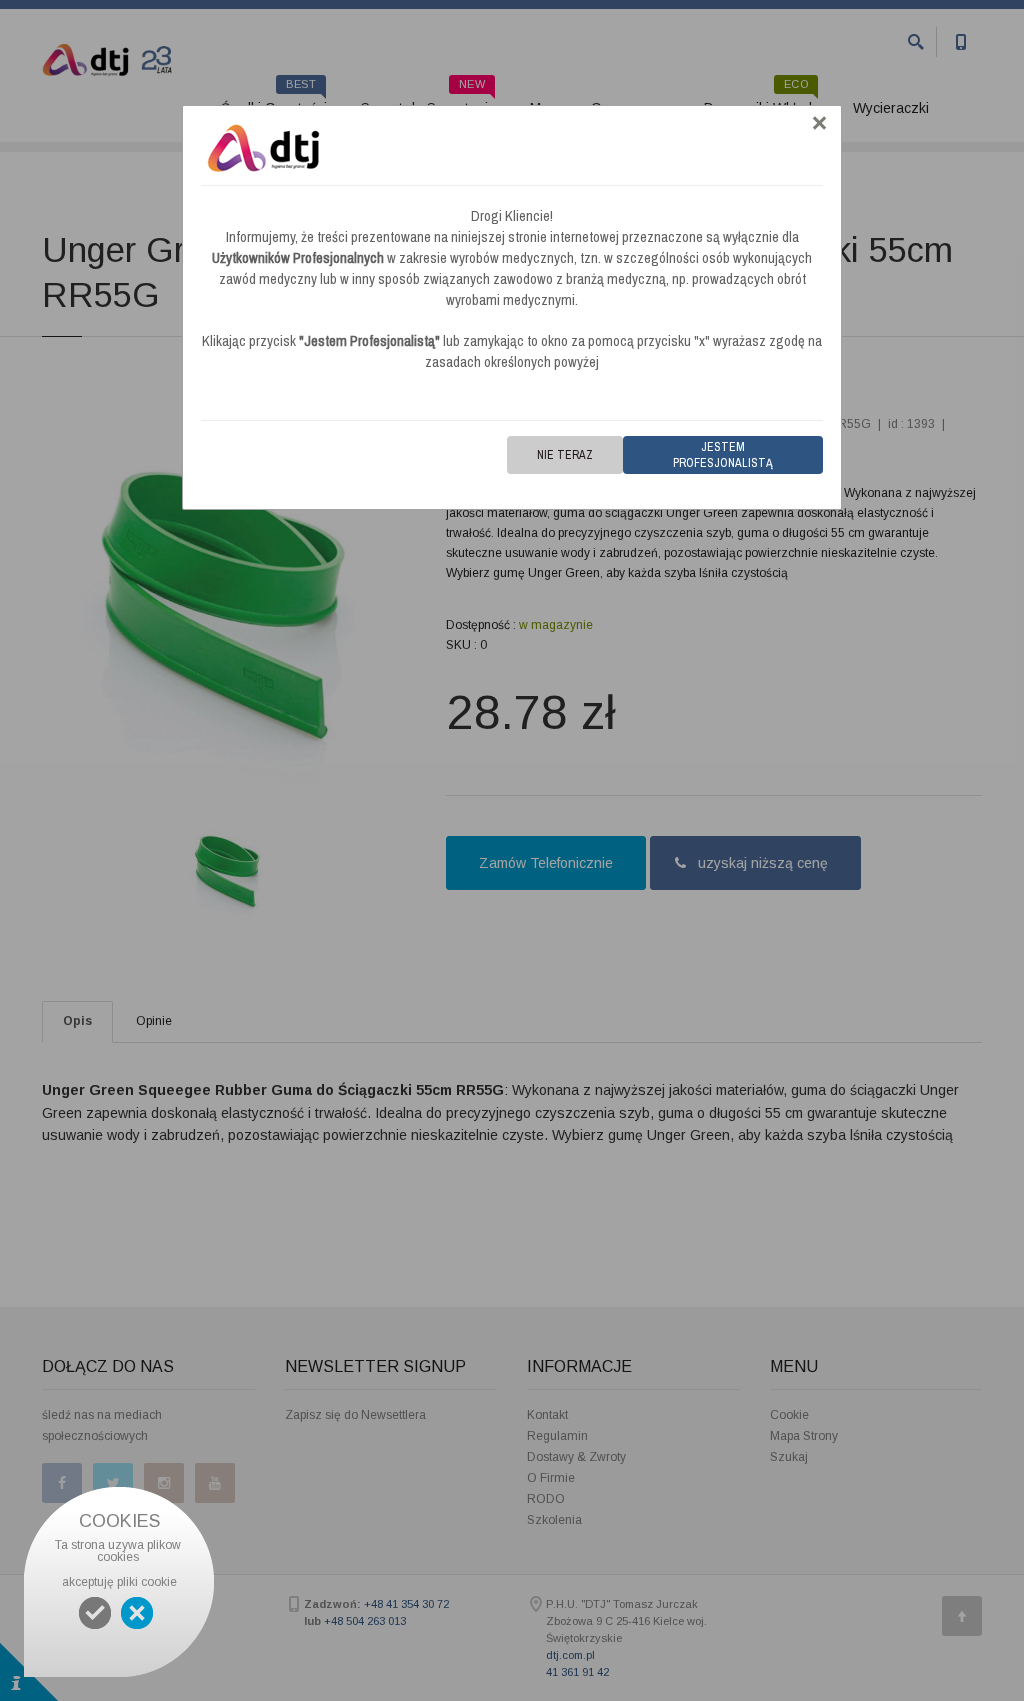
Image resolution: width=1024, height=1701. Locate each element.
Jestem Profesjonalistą (723, 455)
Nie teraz (565, 455)
